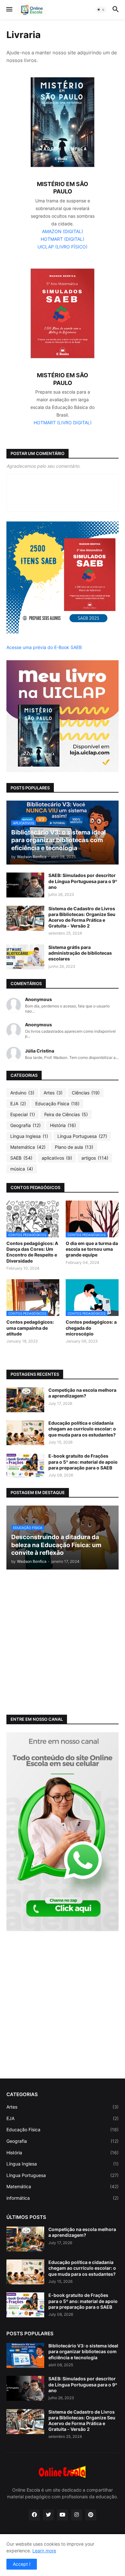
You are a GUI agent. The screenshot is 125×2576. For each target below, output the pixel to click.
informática (63, 2198)
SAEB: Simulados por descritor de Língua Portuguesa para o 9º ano (83, 881)
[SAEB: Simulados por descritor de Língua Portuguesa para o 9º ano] (25, 885)
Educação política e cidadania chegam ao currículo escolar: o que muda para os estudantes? (82, 1429)
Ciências (86, 1093)
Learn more (44, 2551)
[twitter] (48, 2515)
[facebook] (34, 2515)
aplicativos (57, 1158)
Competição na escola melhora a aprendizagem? (82, 1393)
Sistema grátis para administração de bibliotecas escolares (80, 953)
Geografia (25, 1125)
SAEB (21, 1158)
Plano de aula (74, 1147)
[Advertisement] (63, 1641)
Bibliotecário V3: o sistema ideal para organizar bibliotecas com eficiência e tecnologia (83, 2351)
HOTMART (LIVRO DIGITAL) (63, 423)
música (22, 1169)
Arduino (22, 1093)
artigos (95, 1158)
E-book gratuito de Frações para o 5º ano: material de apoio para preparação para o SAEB (83, 1462)
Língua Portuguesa (82, 1136)
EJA (18, 1104)
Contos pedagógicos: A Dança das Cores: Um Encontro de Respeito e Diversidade (32, 1252)
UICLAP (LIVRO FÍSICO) (63, 247)
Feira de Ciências (66, 1114)
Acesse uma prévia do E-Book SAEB (44, 647)
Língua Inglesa (29, 1136)
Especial (23, 1114)
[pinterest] (91, 2515)
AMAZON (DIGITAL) (63, 231)
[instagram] (77, 2515)
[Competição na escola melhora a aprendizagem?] (25, 1400)
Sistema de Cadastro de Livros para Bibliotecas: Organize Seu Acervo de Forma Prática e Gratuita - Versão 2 (82, 917)
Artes (53, 1093)
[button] (9, 10)
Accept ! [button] (22, 2564)
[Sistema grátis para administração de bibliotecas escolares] (25, 957)
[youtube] (63, 2515)
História (63, 1125)
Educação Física (57, 1104)
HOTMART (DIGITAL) (63, 239)
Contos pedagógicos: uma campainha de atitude (30, 1328)
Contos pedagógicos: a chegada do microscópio (91, 1328)
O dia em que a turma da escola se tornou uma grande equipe (92, 1249)
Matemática (28, 1147)
